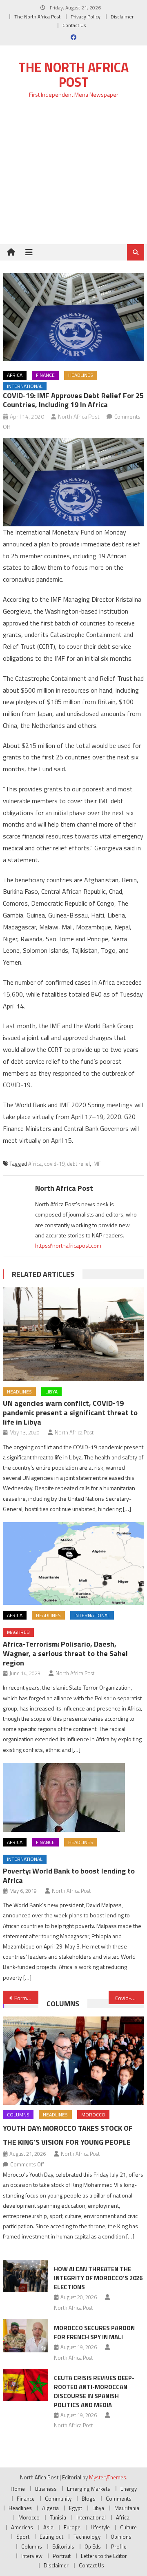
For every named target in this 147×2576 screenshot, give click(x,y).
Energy (129, 2489)
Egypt (76, 2508)
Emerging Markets (89, 2489)
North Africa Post (79, 416)
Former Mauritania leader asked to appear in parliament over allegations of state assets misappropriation (26, 1998)
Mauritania (127, 2508)
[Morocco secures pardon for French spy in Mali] (26, 2336)
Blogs (89, 2499)
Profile (119, 2547)
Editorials (63, 2547)
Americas (22, 2527)
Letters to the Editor (104, 2556)
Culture (128, 2527)
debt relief (78, 1164)
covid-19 (54, 1164)
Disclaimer (122, 17)
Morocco (93, 2115)
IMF (97, 1164)
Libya (51, 1392)
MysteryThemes (108, 2477)
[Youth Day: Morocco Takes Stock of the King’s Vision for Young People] (73, 2061)
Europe (72, 2527)
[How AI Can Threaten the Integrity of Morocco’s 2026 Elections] (26, 2276)
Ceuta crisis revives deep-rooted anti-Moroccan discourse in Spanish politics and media (94, 2391)
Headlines (81, 375)
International (25, 386)
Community (58, 2499)
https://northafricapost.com (68, 1245)
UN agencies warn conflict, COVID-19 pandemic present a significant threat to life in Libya (70, 1413)
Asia (48, 2527)
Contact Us (74, 25)
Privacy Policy (86, 17)
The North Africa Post (37, 17)
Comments (119, 2499)
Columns (63, 2004)
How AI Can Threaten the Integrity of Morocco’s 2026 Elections (98, 2278)
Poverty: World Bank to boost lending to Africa (69, 1876)
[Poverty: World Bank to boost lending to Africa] (73, 1797)
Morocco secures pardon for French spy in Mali (94, 2332)
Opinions (121, 2537)
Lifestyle (100, 2527)
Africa (15, 375)
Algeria (50, 2508)
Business (46, 2489)
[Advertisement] (73, 176)
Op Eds (93, 2547)
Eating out (51, 2537)
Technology (87, 2537)
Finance (45, 375)
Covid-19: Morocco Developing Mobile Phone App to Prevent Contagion (129, 1998)
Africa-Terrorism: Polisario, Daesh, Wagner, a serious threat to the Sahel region (65, 1653)
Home (18, 2489)
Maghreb (18, 1632)
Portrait (62, 2556)
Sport (23, 2537)
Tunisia (58, 2517)
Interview (32, 2556)
